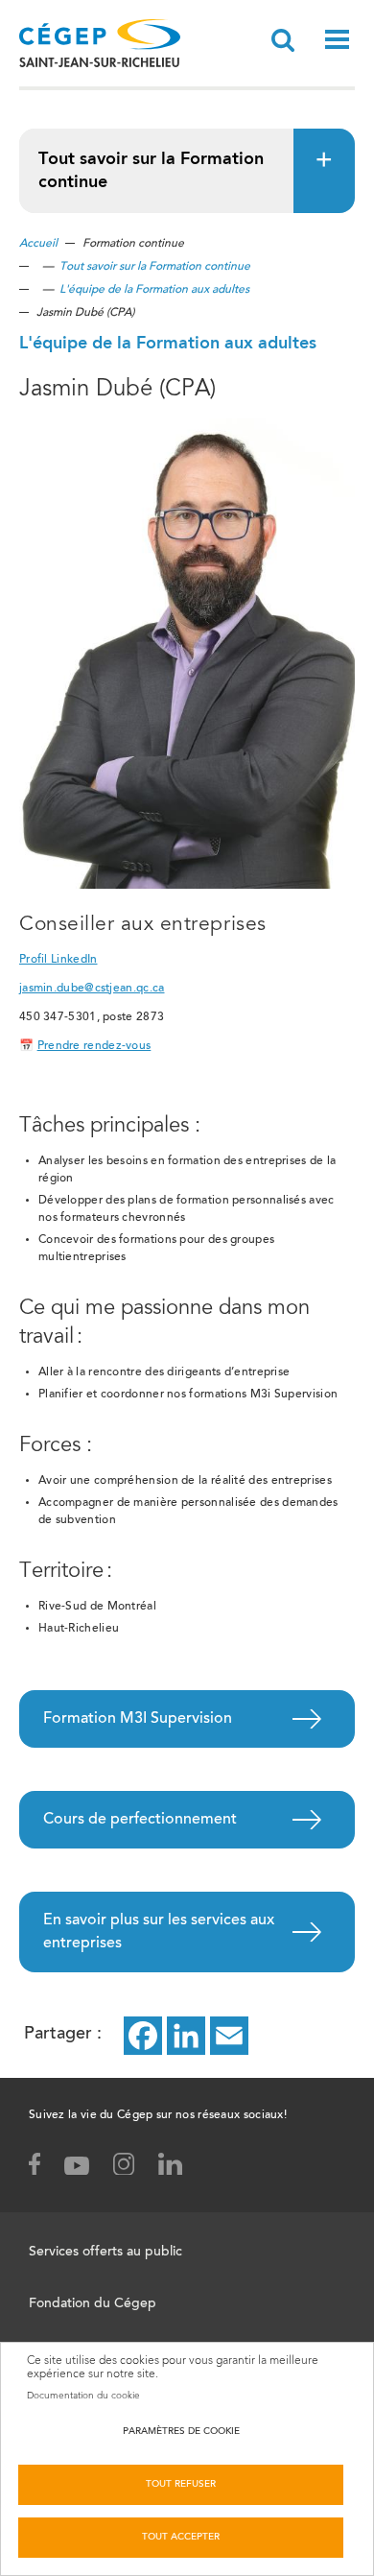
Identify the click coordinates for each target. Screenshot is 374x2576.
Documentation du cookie (83, 2396)
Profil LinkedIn (58, 960)
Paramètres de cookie (181, 2432)
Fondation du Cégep (93, 2304)
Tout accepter (181, 2538)
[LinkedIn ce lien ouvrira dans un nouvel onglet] (186, 2036)
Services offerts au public (105, 2253)
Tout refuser (181, 2485)
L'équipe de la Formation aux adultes (154, 290)
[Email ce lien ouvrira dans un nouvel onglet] (229, 2036)
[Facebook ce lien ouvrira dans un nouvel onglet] (143, 2036)
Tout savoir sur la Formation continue (155, 267)
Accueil (38, 244)
